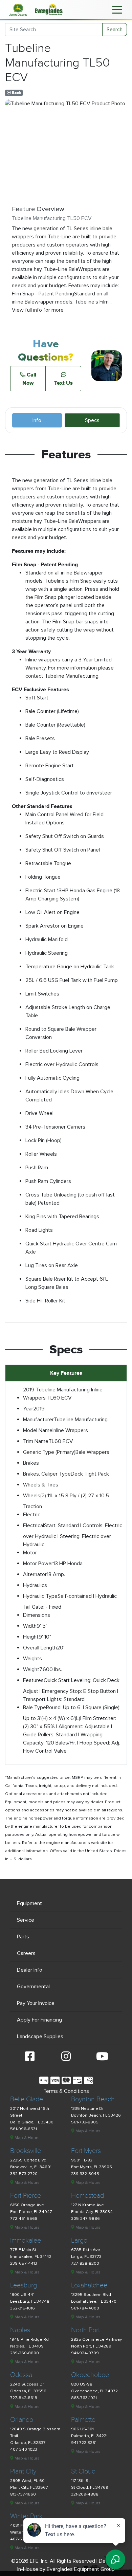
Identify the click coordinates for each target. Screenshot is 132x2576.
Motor (30, 1553)
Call (29, 379)
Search (115, 30)
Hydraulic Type (40, 1596)
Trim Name (36, 1441)
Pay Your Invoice (36, 2003)
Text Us (63, 383)
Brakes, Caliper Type (47, 1474)
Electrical (34, 1525)
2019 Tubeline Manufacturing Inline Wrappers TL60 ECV (63, 1394)
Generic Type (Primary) (49, 1452)
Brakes (31, 1463)
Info (37, 420)
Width (30, 1626)
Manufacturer (38, 1420)
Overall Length (40, 1648)
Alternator (35, 1574)
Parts (23, 1937)
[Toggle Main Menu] (117, 9)
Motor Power (38, 1564)
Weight (31, 1669)
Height (31, 1637)
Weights (32, 1659)
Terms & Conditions (66, 2091)
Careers (26, 1953)
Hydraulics (35, 1585)
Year (28, 1409)
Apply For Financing (39, 2020)
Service (26, 1920)
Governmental (33, 1987)
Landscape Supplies (40, 2036)
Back (16, 93)
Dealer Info (30, 1970)
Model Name (38, 1430)
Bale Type (35, 1707)
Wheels (32, 1496)
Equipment (29, 1903)
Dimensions (37, 1615)
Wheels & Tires (41, 1485)
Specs (92, 420)
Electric (32, 1515)
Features (33, 1680)
